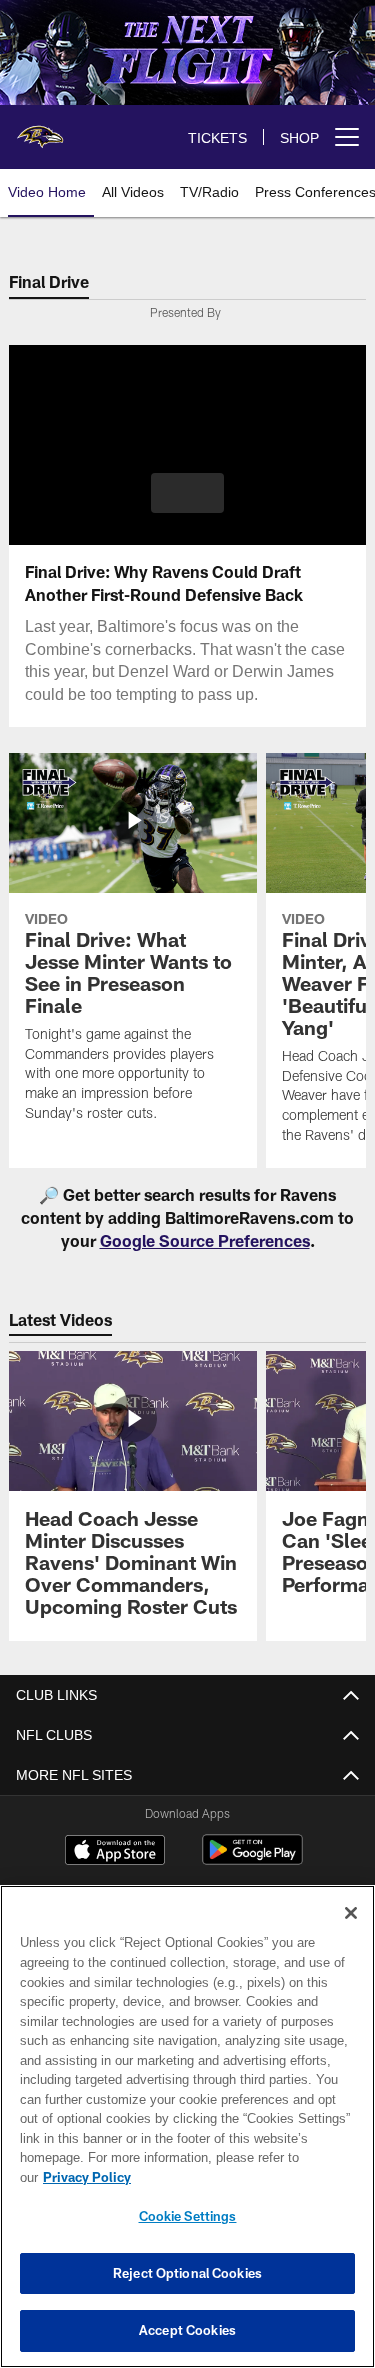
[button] (187, 493)
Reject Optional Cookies (187, 2273)
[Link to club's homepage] (40, 129)
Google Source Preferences (205, 1240)
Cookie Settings (188, 2216)
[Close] (351, 1933)
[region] (187, 2136)
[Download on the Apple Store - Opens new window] (115, 1852)
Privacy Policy (241, 2177)
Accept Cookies (187, 2330)
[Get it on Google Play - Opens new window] (252, 1859)
